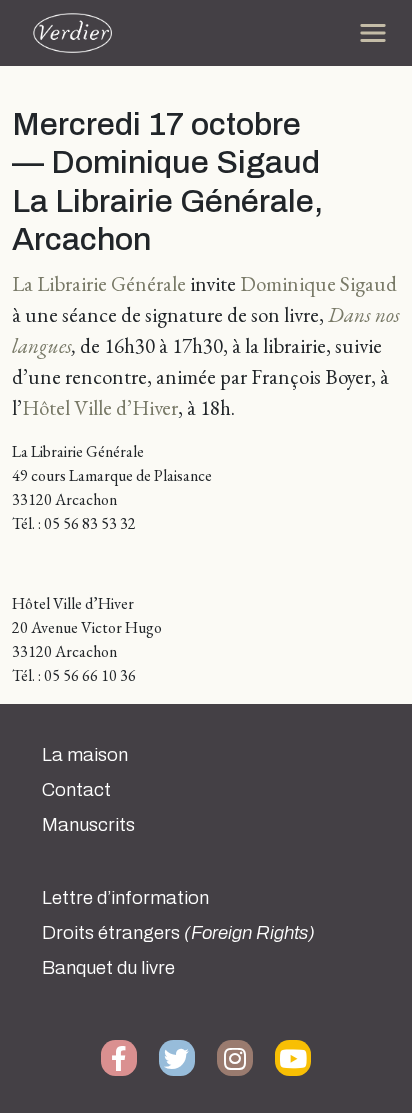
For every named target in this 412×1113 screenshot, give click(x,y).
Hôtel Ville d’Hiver (100, 407)
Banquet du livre (108, 968)
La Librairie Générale (99, 283)
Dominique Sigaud (318, 283)
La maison (85, 755)
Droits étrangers (178, 933)
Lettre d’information (125, 898)
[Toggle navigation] (373, 33)
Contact (76, 790)
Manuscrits (88, 825)
